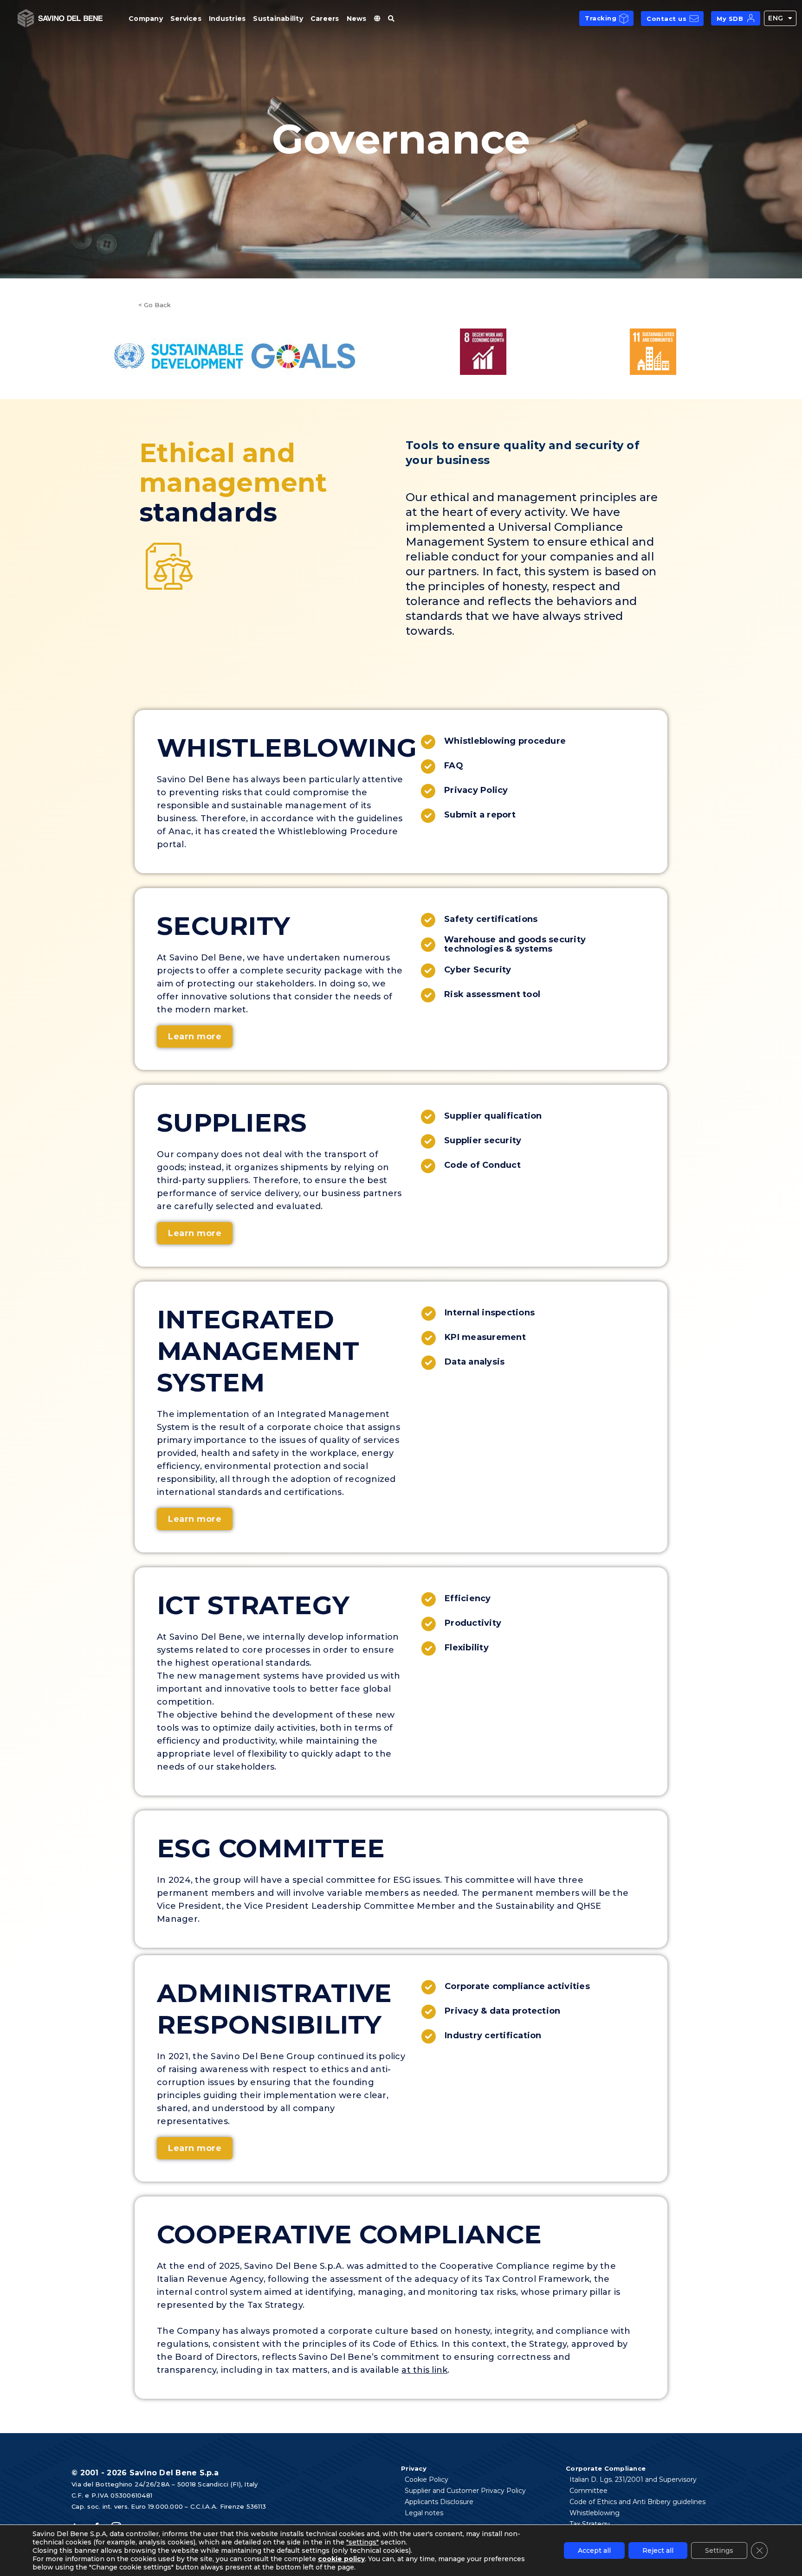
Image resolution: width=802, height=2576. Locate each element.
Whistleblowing (595, 2513)
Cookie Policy (427, 2479)
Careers (325, 19)
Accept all (594, 2550)
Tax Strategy (590, 2524)
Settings (719, 2550)
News (357, 19)
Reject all (658, 2550)
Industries (227, 19)
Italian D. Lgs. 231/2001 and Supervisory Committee (633, 2485)
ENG (776, 18)
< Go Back (155, 305)
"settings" (362, 2542)
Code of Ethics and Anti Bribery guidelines (637, 2502)
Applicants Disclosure (439, 2502)
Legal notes (424, 2513)
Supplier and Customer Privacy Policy (465, 2491)
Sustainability (278, 19)
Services (186, 19)
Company (146, 19)
